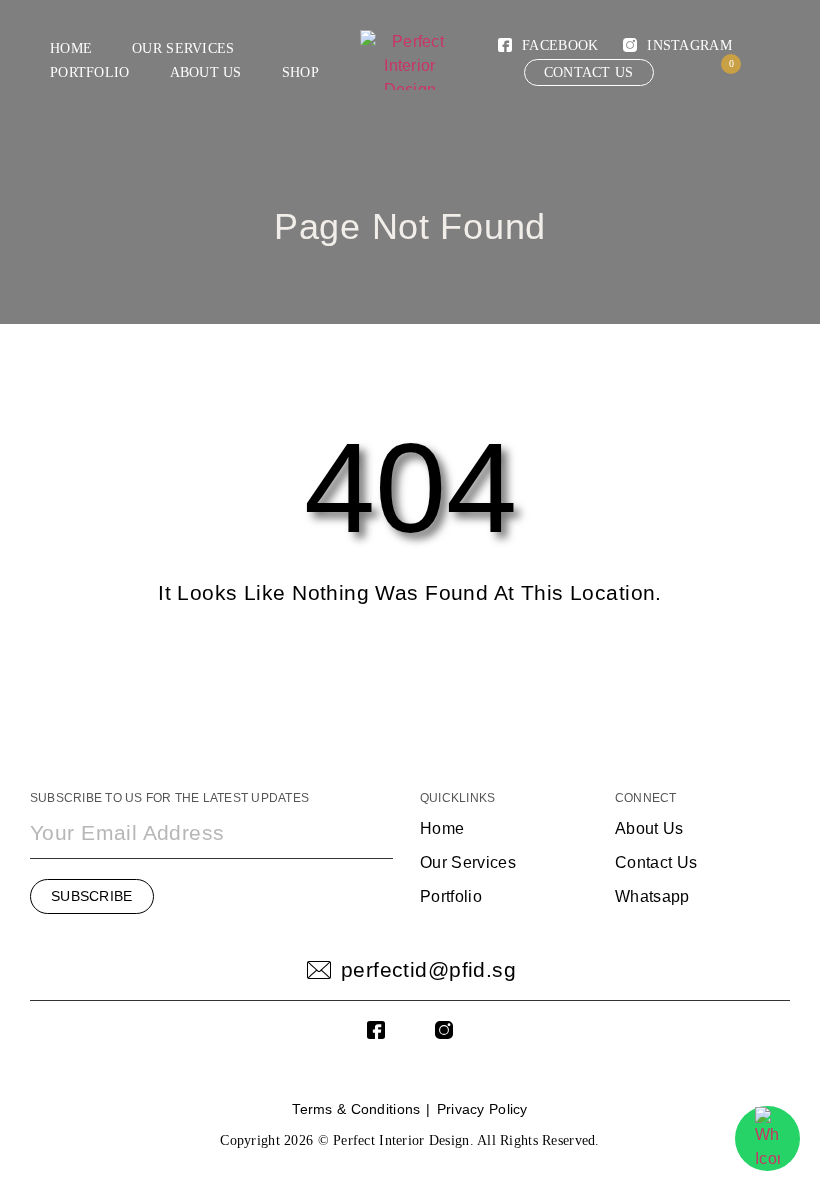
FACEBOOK (560, 45)
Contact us (589, 72)
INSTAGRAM (689, 45)
